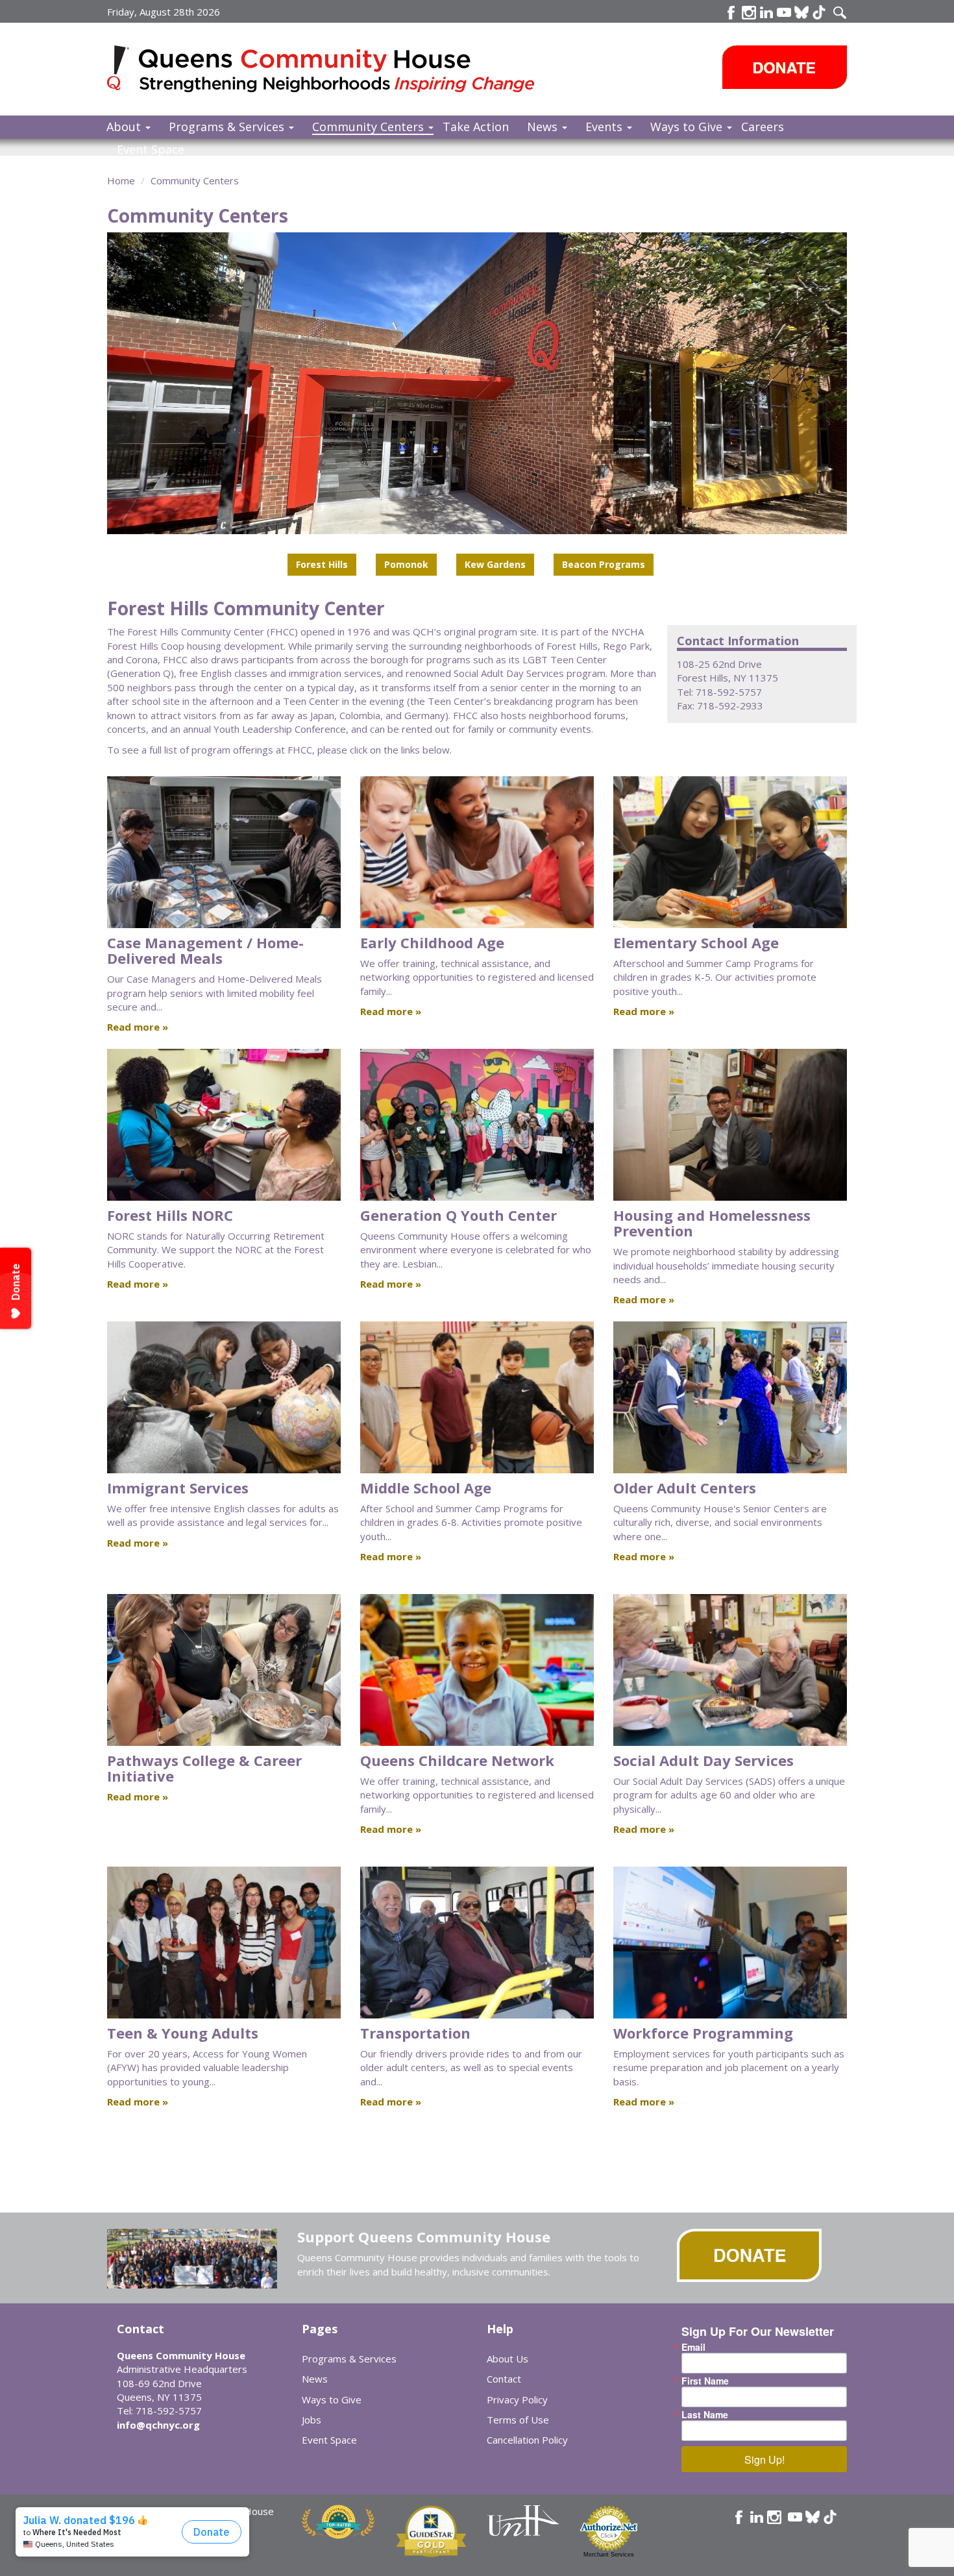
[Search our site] (840, 12)
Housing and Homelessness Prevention (712, 1223)
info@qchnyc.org (158, 2425)
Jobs (312, 2420)
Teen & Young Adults (183, 2033)
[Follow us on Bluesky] (801, 12)
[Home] (123, 68)
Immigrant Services (178, 1488)
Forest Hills (322, 564)
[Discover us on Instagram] (749, 12)
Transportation (415, 2033)
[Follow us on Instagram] (774, 2517)
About (125, 127)
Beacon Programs (604, 564)
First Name (705, 2381)
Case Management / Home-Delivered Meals (205, 950)
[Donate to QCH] (785, 67)
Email (693, 2347)
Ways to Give (688, 127)
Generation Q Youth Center (459, 1215)
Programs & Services (228, 127)
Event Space (151, 149)
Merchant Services (609, 2555)
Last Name (705, 2414)
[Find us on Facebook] (731, 12)
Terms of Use (518, 2420)
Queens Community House (339, 71)
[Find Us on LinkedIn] (766, 12)
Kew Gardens (495, 564)
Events (605, 127)
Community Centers (370, 127)
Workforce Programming (703, 2033)
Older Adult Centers (685, 1488)
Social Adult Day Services (703, 1760)
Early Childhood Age (432, 942)
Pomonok (406, 564)
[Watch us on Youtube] (784, 12)
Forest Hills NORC (170, 1215)
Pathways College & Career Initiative (204, 1768)
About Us (508, 2359)
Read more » (138, 1027)
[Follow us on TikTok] (819, 12)
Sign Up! (764, 2459)
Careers (763, 127)
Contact (504, 2379)
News (544, 127)
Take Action (476, 127)
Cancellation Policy (527, 2440)
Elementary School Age (696, 942)
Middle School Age (426, 1488)
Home (121, 180)
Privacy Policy (517, 2399)
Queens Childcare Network (457, 1760)
